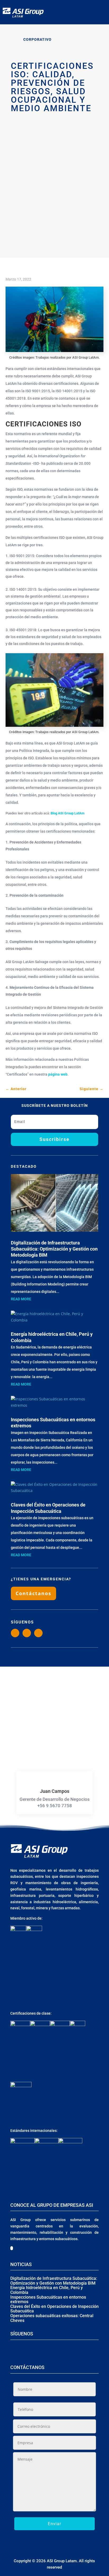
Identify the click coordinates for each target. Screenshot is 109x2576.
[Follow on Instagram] (15, 1633)
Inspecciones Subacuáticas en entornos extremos (48, 2300)
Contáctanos (33, 1593)
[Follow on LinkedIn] (27, 1633)
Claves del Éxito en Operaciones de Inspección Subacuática (54, 2309)
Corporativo (37, 39)
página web (58, 1074)
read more (21, 1299)
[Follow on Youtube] (38, 1633)
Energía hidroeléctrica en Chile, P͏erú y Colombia (47, 2290)
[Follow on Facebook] (46, 2350)
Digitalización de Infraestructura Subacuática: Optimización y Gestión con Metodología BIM (54, 1249)
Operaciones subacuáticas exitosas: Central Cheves (52, 2318)
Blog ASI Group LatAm (67, 813)
